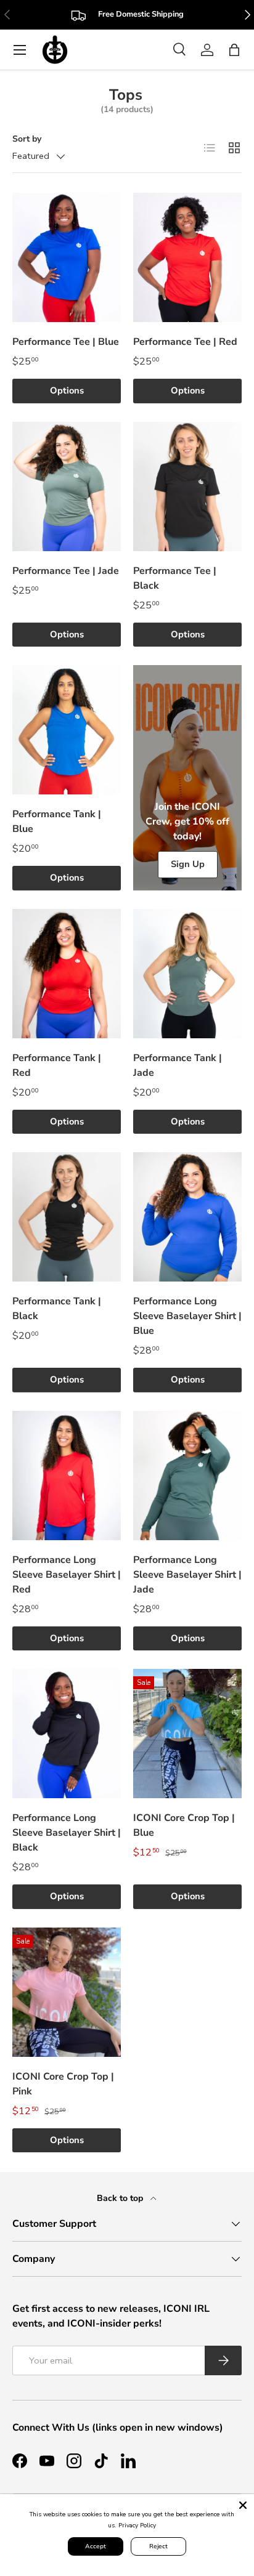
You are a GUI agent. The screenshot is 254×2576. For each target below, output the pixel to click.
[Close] (243, 2505)
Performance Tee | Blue (66, 342)
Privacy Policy (137, 2526)
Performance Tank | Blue (57, 822)
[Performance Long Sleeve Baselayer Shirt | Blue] (187, 1217)
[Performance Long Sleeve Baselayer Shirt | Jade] (187, 1476)
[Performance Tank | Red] (67, 974)
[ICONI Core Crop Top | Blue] (187, 1734)
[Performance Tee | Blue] (67, 257)
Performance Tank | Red (57, 1065)
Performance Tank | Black (57, 1309)
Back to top (121, 2198)
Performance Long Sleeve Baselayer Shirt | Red (67, 1575)
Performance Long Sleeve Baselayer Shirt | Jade (187, 1575)
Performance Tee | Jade (66, 571)
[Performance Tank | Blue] (67, 730)
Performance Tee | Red (185, 342)
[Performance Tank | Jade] (187, 974)
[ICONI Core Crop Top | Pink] (67, 1992)
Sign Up (188, 864)
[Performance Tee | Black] (187, 487)
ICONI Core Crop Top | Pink (63, 2084)
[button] (234, 50)
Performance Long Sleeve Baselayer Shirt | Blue (187, 1316)
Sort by (27, 139)
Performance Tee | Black (175, 578)
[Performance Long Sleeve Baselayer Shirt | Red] (67, 1476)
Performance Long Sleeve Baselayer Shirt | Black (67, 1833)
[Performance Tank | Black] (67, 1217)
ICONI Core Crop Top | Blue (184, 1825)
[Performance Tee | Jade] (67, 487)
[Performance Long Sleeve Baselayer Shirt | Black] (67, 1734)
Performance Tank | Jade (178, 1065)
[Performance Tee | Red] (187, 257)
